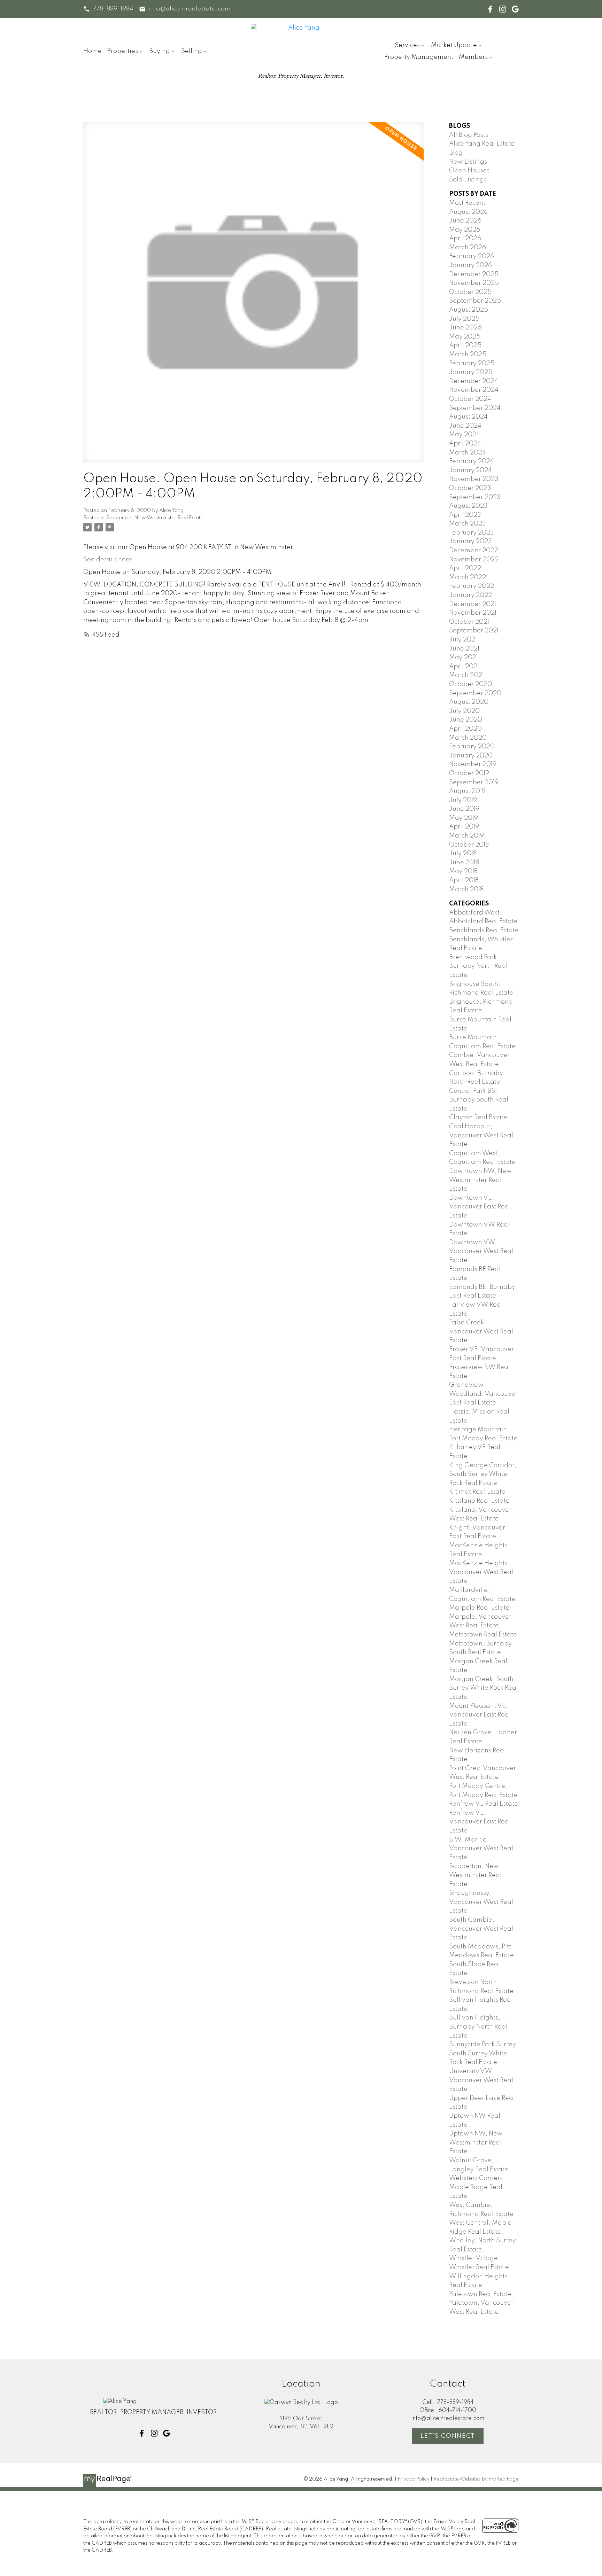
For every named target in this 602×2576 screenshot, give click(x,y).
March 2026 (468, 248)
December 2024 (474, 381)
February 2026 (472, 256)
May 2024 (465, 435)
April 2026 (465, 239)
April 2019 (464, 827)
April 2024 (465, 444)
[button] (108, 9)
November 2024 (474, 390)
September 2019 (474, 783)
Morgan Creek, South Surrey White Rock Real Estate (484, 1688)
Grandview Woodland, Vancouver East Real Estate (483, 1394)
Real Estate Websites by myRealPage (476, 2479)
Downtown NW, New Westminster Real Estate (480, 1180)
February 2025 (472, 364)
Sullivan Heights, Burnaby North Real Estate (478, 2027)
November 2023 (474, 479)
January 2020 (471, 756)
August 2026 (468, 212)
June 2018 (464, 863)
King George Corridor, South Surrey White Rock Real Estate (483, 1474)
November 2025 (474, 283)
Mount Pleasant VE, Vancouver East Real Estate (480, 1715)
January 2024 (470, 470)
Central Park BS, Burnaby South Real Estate (479, 1100)
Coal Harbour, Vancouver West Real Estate (481, 1135)
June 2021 (464, 649)
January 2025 (471, 372)
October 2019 (469, 773)
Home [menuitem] (92, 51)
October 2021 (469, 622)
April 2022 (465, 568)
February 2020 (472, 747)
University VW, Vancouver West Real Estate (481, 2080)
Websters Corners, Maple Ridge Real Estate (477, 2187)
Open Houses (469, 171)
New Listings (468, 162)
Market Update (454, 45)
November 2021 (473, 613)
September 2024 (475, 408)
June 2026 (465, 221)
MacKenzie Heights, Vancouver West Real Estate (481, 1572)
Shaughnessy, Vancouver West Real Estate (481, 1902)
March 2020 (468, 738)
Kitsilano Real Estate (479, 1501)
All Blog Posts (469, 135)
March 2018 (466, 889)
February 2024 (472, 461)
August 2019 (467, 791)
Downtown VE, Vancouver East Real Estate (480, 1207)
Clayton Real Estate (478, 1118)
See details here (108, 560)
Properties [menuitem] (123, 51)
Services (407, 45)
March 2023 (468, 524)
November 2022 (474, 560)
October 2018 (469, 845)
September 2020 (475, 693)
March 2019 (466, 836)
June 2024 (465, 426)
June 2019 (464, 809)
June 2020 (466, 720)
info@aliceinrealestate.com (190, 9)
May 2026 (465, 230)
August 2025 (469, 310)
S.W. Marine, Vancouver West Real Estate (481, 1849)
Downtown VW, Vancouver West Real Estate (481, 1251)
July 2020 (464, 711)
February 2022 (472, 586)
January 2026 (470, 265)
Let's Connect (448, 2436)
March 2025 (468, 355)
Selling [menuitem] (192, 51)
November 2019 (473, 764)
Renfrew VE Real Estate (484, 1804)
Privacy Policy (414, 2479)
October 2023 (470, 488)
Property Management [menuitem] (419, 57)
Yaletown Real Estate (480, 2294)
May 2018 (463, 871)
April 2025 (465, 345)
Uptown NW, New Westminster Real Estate (476, 2143)
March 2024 (468, 453)
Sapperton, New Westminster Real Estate (155, 518)
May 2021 (464, 657)
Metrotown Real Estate (483, 1635)
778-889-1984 (113, 9)
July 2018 (463, 854)
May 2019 (464, 818)
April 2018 (464, 880)
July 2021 (463, 640)
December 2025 (474, 274)
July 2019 (463, 800)
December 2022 (474, 551)
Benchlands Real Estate (484, 931)
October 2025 (470, 292)
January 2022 (470, 595)
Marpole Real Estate (479, 1608)
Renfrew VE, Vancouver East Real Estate (480, 1822)
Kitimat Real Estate (477, 1492)
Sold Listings (468, 180)
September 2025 (475, 301)
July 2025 (464, 319)
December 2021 (473, 604)
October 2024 (470, 399)
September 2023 (475, 497)
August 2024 (468, 417)
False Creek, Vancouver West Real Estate (481, 1332)
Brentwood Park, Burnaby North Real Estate (478, 966)
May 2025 (465, 337)
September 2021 (474, 631)
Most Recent (467, 203)
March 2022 (468, 577)
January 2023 (470, 542)
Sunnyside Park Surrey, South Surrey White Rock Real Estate (483, 2053)
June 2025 (465, 328)
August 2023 (468, 506)
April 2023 (465, 515)
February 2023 (472, 533)
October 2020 (470, 684)
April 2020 (465, 729)
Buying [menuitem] (160, 51)
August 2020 (469, 702)
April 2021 (464, 667)
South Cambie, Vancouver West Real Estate (481, 1929)
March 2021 (466, 675)
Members (473, 57)
